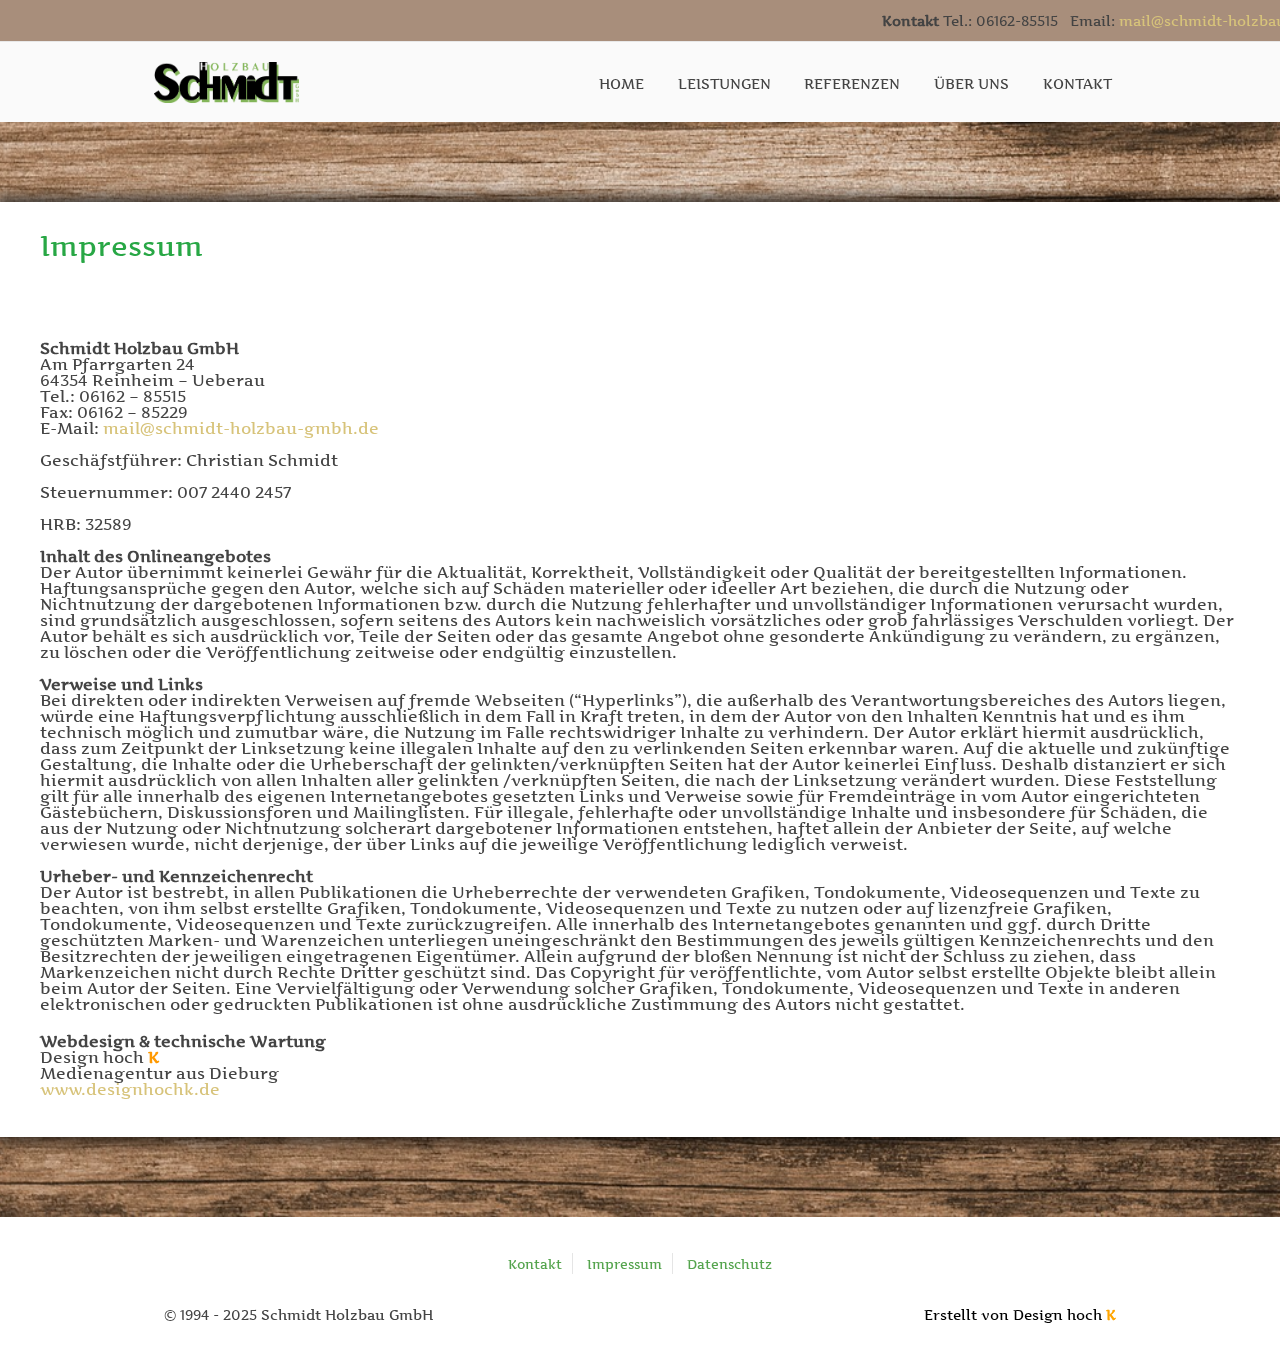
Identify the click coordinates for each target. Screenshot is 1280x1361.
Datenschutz (729, 1264)
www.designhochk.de (130, 1089)
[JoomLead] (227, 80)
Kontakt (535, 1264)
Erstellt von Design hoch (1020, 1314)
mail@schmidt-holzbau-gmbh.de (241, 428)
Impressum (624, 1264)
